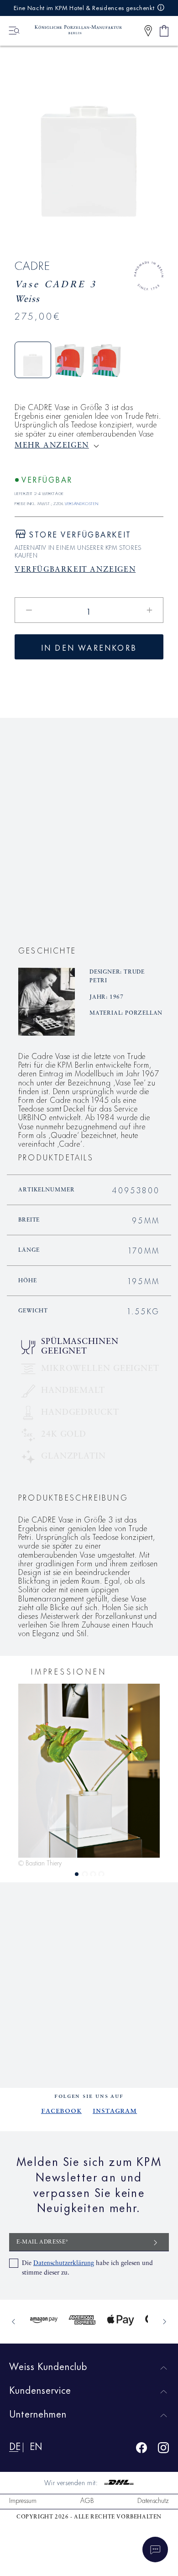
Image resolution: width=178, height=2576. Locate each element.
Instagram (115, 2111)
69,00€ (138, 885)
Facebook (61, 2111)
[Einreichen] (156, 2242)
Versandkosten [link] (81, 503)
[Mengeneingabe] (89, 610)
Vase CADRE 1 (88, 873)
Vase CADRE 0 (138, 873)
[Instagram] (163, 2449)
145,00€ (39, 885)
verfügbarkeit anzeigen (75, 570)
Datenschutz (153, 2500)
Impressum (23, 2500)
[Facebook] (141, 2449)
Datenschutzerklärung (64, 2263)
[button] (148, 31)
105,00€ (88, 885)
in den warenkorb (89, 647)
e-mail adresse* (43, 2242)
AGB (87, 2500)
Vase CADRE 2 (39, 873)
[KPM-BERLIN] (74, 31)
